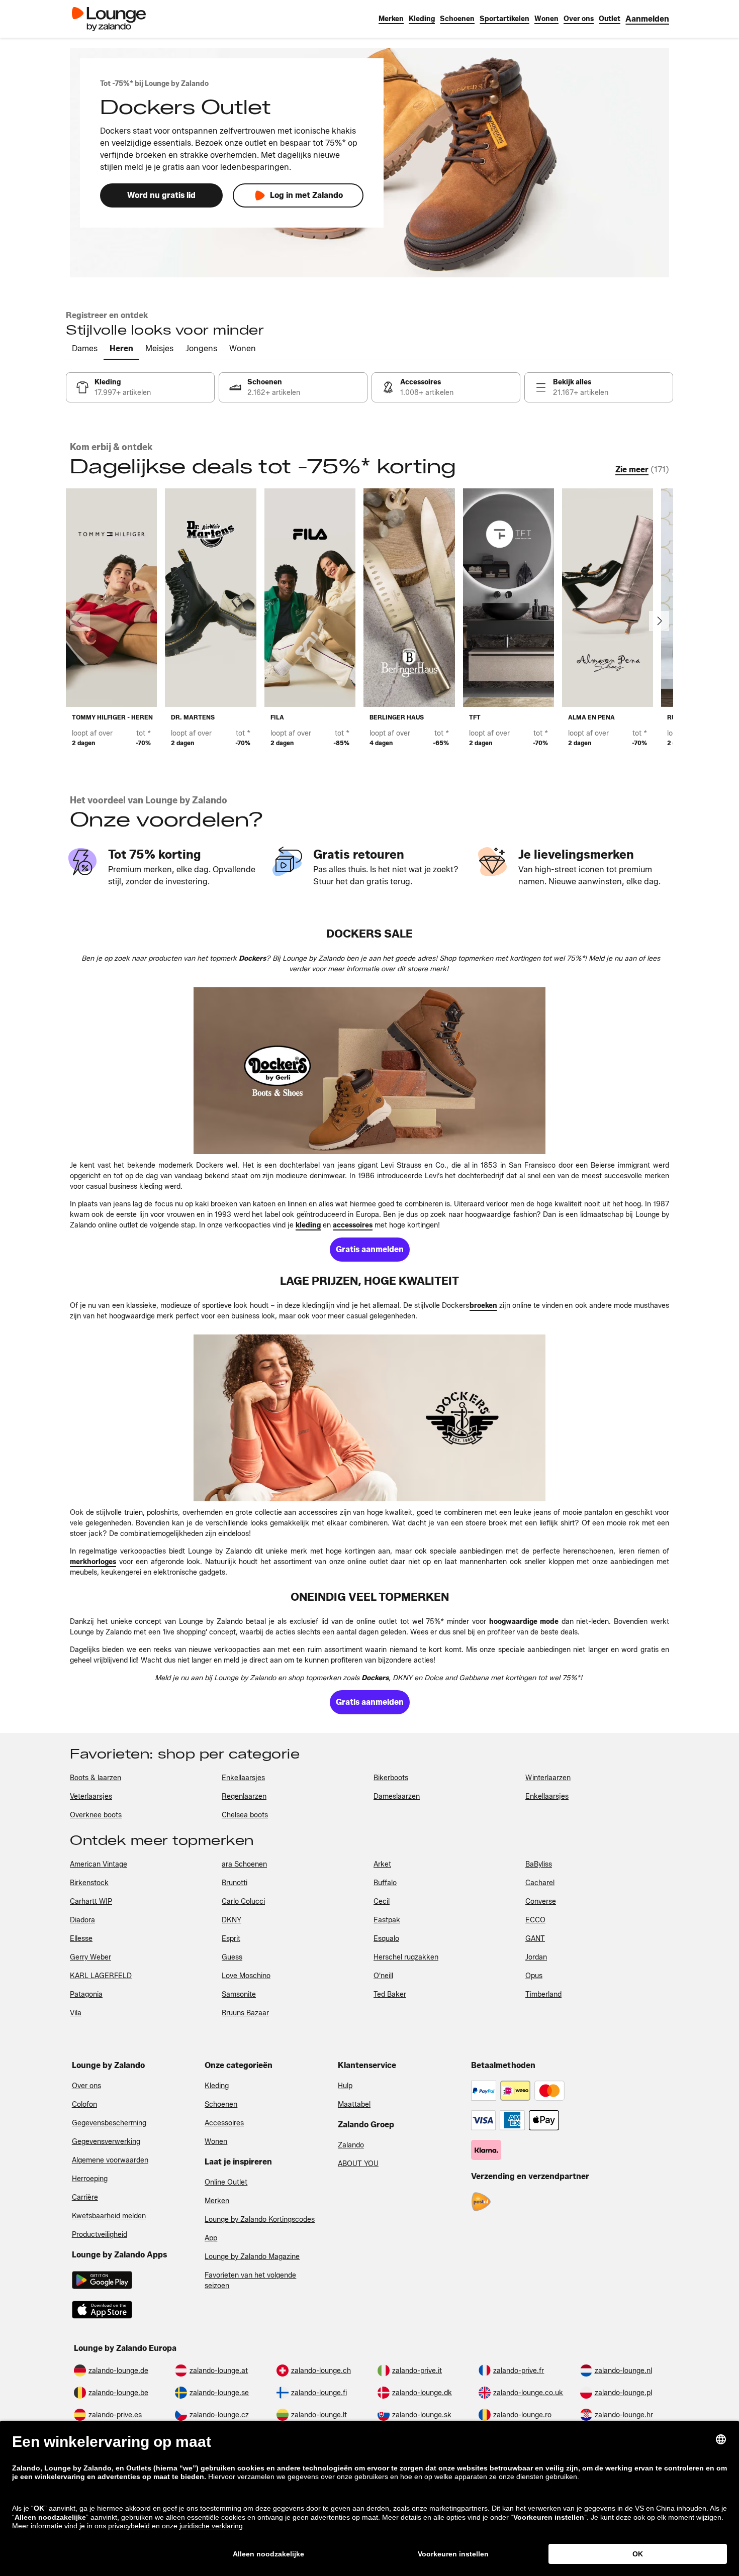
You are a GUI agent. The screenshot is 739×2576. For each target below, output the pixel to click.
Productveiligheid (100, 2235)
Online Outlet (226, 2182)
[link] (647, 19)
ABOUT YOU (358, 2164)
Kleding (217, 2086)
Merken (217, 2201)
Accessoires (224, 2123)
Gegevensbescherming (109, 2123)
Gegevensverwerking (106, 2142)
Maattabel (354, 2104)
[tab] (85, 349)
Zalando (351, 2145)
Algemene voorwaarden (110, 2160)
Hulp (345, 2086)
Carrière (85, 2197)
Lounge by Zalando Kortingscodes (260, 2220)
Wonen (216, 2142)
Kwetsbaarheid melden (109, 2216)
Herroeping (90, 2179)
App (211, 2238)
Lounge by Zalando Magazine (252, 2257)
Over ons (86, 2086)
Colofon (84, 2104)
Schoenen (221, 2104)
